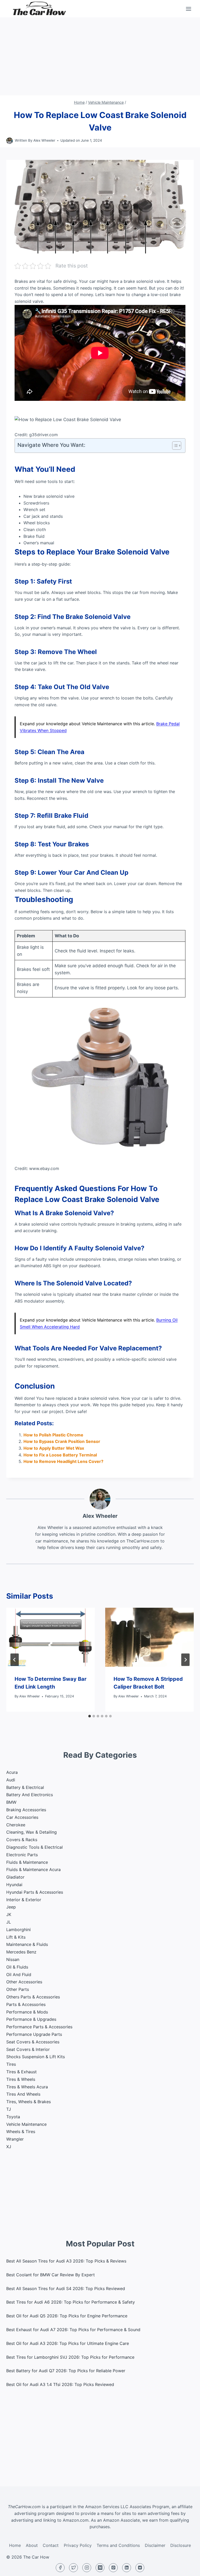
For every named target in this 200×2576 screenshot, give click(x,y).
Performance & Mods (27, 2012)
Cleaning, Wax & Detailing (32, 1832)
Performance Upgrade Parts (34, 2034)
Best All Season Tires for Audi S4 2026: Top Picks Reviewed (66, 2289)
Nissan (13, 1959)
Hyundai (14, 1885)
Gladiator (15, 1877)
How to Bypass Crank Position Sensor (62, 1441)
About (32, 2545)
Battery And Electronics (30, 1795)
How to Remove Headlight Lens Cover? (63, 1461)
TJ (9, 2109)
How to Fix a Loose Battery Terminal (60, 1455)
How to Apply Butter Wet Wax (54, 1448)
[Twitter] (73, 2568)
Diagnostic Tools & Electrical (35, 1847)
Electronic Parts (22, 1855)
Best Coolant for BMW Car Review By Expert (51, 2275)
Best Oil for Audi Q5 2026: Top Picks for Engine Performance (67, 2316)
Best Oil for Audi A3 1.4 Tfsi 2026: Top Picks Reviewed (60, 2384)
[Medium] (100, 2568)
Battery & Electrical (25, 1787)
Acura (12, 1772)
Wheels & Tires (21, 2132)
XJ (9, 2147)
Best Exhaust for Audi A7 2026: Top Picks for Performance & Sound (73, 2330)
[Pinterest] (113, 2568)
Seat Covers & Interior (28, 2049)
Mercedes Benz (21, 1952)
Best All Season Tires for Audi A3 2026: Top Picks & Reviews (66, 2261)
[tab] (90, 1716)
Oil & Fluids (17, 1967)
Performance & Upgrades (31, 2019)
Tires (11, 2064)
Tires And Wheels (23, 2094)
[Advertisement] (100, 56)
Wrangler (15, 2139)
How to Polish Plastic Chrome (53, 1435)
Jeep (11, 1907)
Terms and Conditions (118, 2545)
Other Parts (18, 1989)
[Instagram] (87, 2568)
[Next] (185, 1660)
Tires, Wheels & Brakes (29, 2102)
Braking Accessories (26, 1810)
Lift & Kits (16, 1937)
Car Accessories (22, 1817)
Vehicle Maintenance (26, 2124)
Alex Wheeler (44, 140)
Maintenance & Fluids (27, 1944)
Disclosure (181, 2545)
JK (9, 1914)
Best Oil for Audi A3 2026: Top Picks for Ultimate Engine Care (68, 2343)
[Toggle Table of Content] (174, 446)
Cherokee (16, 1825)
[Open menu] (188, 9)
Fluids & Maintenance (27, 1862)
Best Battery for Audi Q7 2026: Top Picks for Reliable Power (66, 2371)
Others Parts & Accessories (33, 1997)
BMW (11, 1802)
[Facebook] (60, 2568)
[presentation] (51, 1637)
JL (9, 1922)
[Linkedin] (127, 2568)
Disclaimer (155, 2545)
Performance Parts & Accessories (39, 2027)
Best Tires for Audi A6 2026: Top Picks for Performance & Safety (71, 2302)
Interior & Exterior (24, 1900)
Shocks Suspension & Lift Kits (36, 2057)
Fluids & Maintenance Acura (33, 1869)
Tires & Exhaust (21, 2072)
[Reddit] (140, 2568)
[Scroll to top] (187, 2568)
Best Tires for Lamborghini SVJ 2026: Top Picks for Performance (70, 2357)
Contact (51, 2545)
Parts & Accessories (26, 2004)
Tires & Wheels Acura (27, 2087)
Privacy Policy (78, 2545)
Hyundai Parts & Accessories (35, 1892)
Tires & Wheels (21, 2079)
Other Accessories (24, 1982)
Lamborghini (18, 1930)
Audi (11, 1780)
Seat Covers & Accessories (33, 2042)
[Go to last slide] (15, 1660)
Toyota (13, 2117)
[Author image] (10, 141)
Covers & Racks (22, 1840)
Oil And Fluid (19, 1975)
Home (15, 2545)
